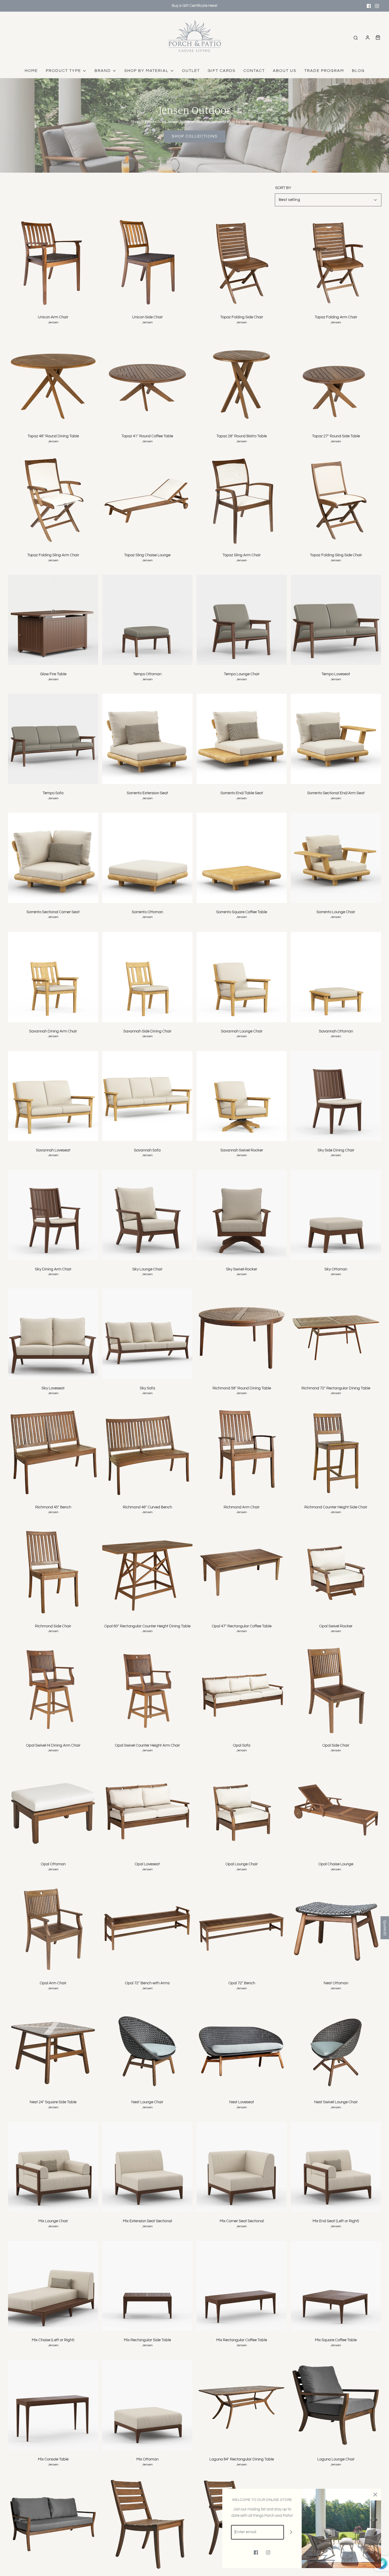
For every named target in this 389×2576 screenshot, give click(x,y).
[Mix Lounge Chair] (53, 2167)
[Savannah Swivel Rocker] (242, 1096)
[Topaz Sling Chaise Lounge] (147, 501)
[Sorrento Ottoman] (147, 858)
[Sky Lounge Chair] (147, 1215)
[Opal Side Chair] (336, 1691)
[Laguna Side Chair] (147, 2524)
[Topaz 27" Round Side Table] (336, 382)
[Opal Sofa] (242, 1691)
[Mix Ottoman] (147, 2405)
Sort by (283, 188)
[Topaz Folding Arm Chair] (336, 263)
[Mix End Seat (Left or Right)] (336, 2167)
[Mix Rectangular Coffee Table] (242, 2286)
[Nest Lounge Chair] (147, 2048)
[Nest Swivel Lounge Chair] (336, 2048)
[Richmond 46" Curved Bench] (147, 1453)
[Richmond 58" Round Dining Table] (242, 1334)
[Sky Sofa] (147, 1334)
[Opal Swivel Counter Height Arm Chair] (147, 1691)
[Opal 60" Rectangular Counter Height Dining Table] (147, 1572)
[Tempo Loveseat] (336, 620)
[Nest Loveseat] (242, 2048)
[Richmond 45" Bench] (53, 1453)
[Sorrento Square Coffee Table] (242, 858)
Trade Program (324, 71)
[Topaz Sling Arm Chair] (242, 501)
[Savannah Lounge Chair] (242, 977)
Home (31, 71)
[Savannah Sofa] (147, 1096)
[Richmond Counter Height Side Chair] (336, 1453)
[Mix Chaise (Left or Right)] (53, 2286)
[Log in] (368, 38)
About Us (285, 71)
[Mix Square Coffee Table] (336, 2286)
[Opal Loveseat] (147, 1810)
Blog (358, 71)
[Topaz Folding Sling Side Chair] (336, 501)
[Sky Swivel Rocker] (242, 1215)
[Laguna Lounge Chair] (336, 2405)
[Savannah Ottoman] (336, 977)
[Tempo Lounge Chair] (242, 620)
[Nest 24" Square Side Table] (53, 2048)
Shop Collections (195, 136)
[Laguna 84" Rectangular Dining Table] (242, 2405)
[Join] (291, 2532)
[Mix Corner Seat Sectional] (242, 2167)
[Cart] (378, 38)
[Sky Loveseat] (53, 1334)
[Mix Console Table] (53, 2405)
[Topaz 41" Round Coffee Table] (147, 382)
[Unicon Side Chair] (147, 263)
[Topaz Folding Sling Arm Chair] (53, 501)
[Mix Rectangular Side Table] (147, 2286)
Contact (254, 71)
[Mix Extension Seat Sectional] (147, 2167)
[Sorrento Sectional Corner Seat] (53, 858)
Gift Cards (222, 71)
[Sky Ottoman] (336, 1215)
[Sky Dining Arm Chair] (53, 1215)
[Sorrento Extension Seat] (147, 739)
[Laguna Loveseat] (53, 2524)
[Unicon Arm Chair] (53, 263)
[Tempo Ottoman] (147, 620)
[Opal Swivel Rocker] (336, 1572)
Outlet (191, 71)
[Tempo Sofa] (53, 739)
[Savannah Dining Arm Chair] (53, 977)
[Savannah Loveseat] (53, 1096)
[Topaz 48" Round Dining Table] (53, 382)
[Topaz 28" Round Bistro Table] (242, 382)
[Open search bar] (356, 38)
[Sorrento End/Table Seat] (242, 739)
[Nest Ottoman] (336, 1929)
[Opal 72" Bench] (242, 1929)
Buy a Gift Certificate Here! (195, 6)
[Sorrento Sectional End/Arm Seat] (336, 739)
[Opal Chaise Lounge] (336, 1810)
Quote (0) (385, 1928)
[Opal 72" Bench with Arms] (147, 1929)
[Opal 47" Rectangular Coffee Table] (242, 1572)
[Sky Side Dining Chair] (336, 1096)
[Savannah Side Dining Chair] (147, 977)
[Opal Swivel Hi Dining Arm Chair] (53, 1691)
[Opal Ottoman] (53, 1810)
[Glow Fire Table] (53, 620)
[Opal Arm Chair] (53, 1929)
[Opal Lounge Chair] (242, 1810)
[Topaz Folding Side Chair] (242, 263)
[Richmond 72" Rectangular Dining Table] (336, 1334)
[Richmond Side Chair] (53, 1572)
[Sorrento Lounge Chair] (336, 858)
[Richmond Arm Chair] (242, 1453)
